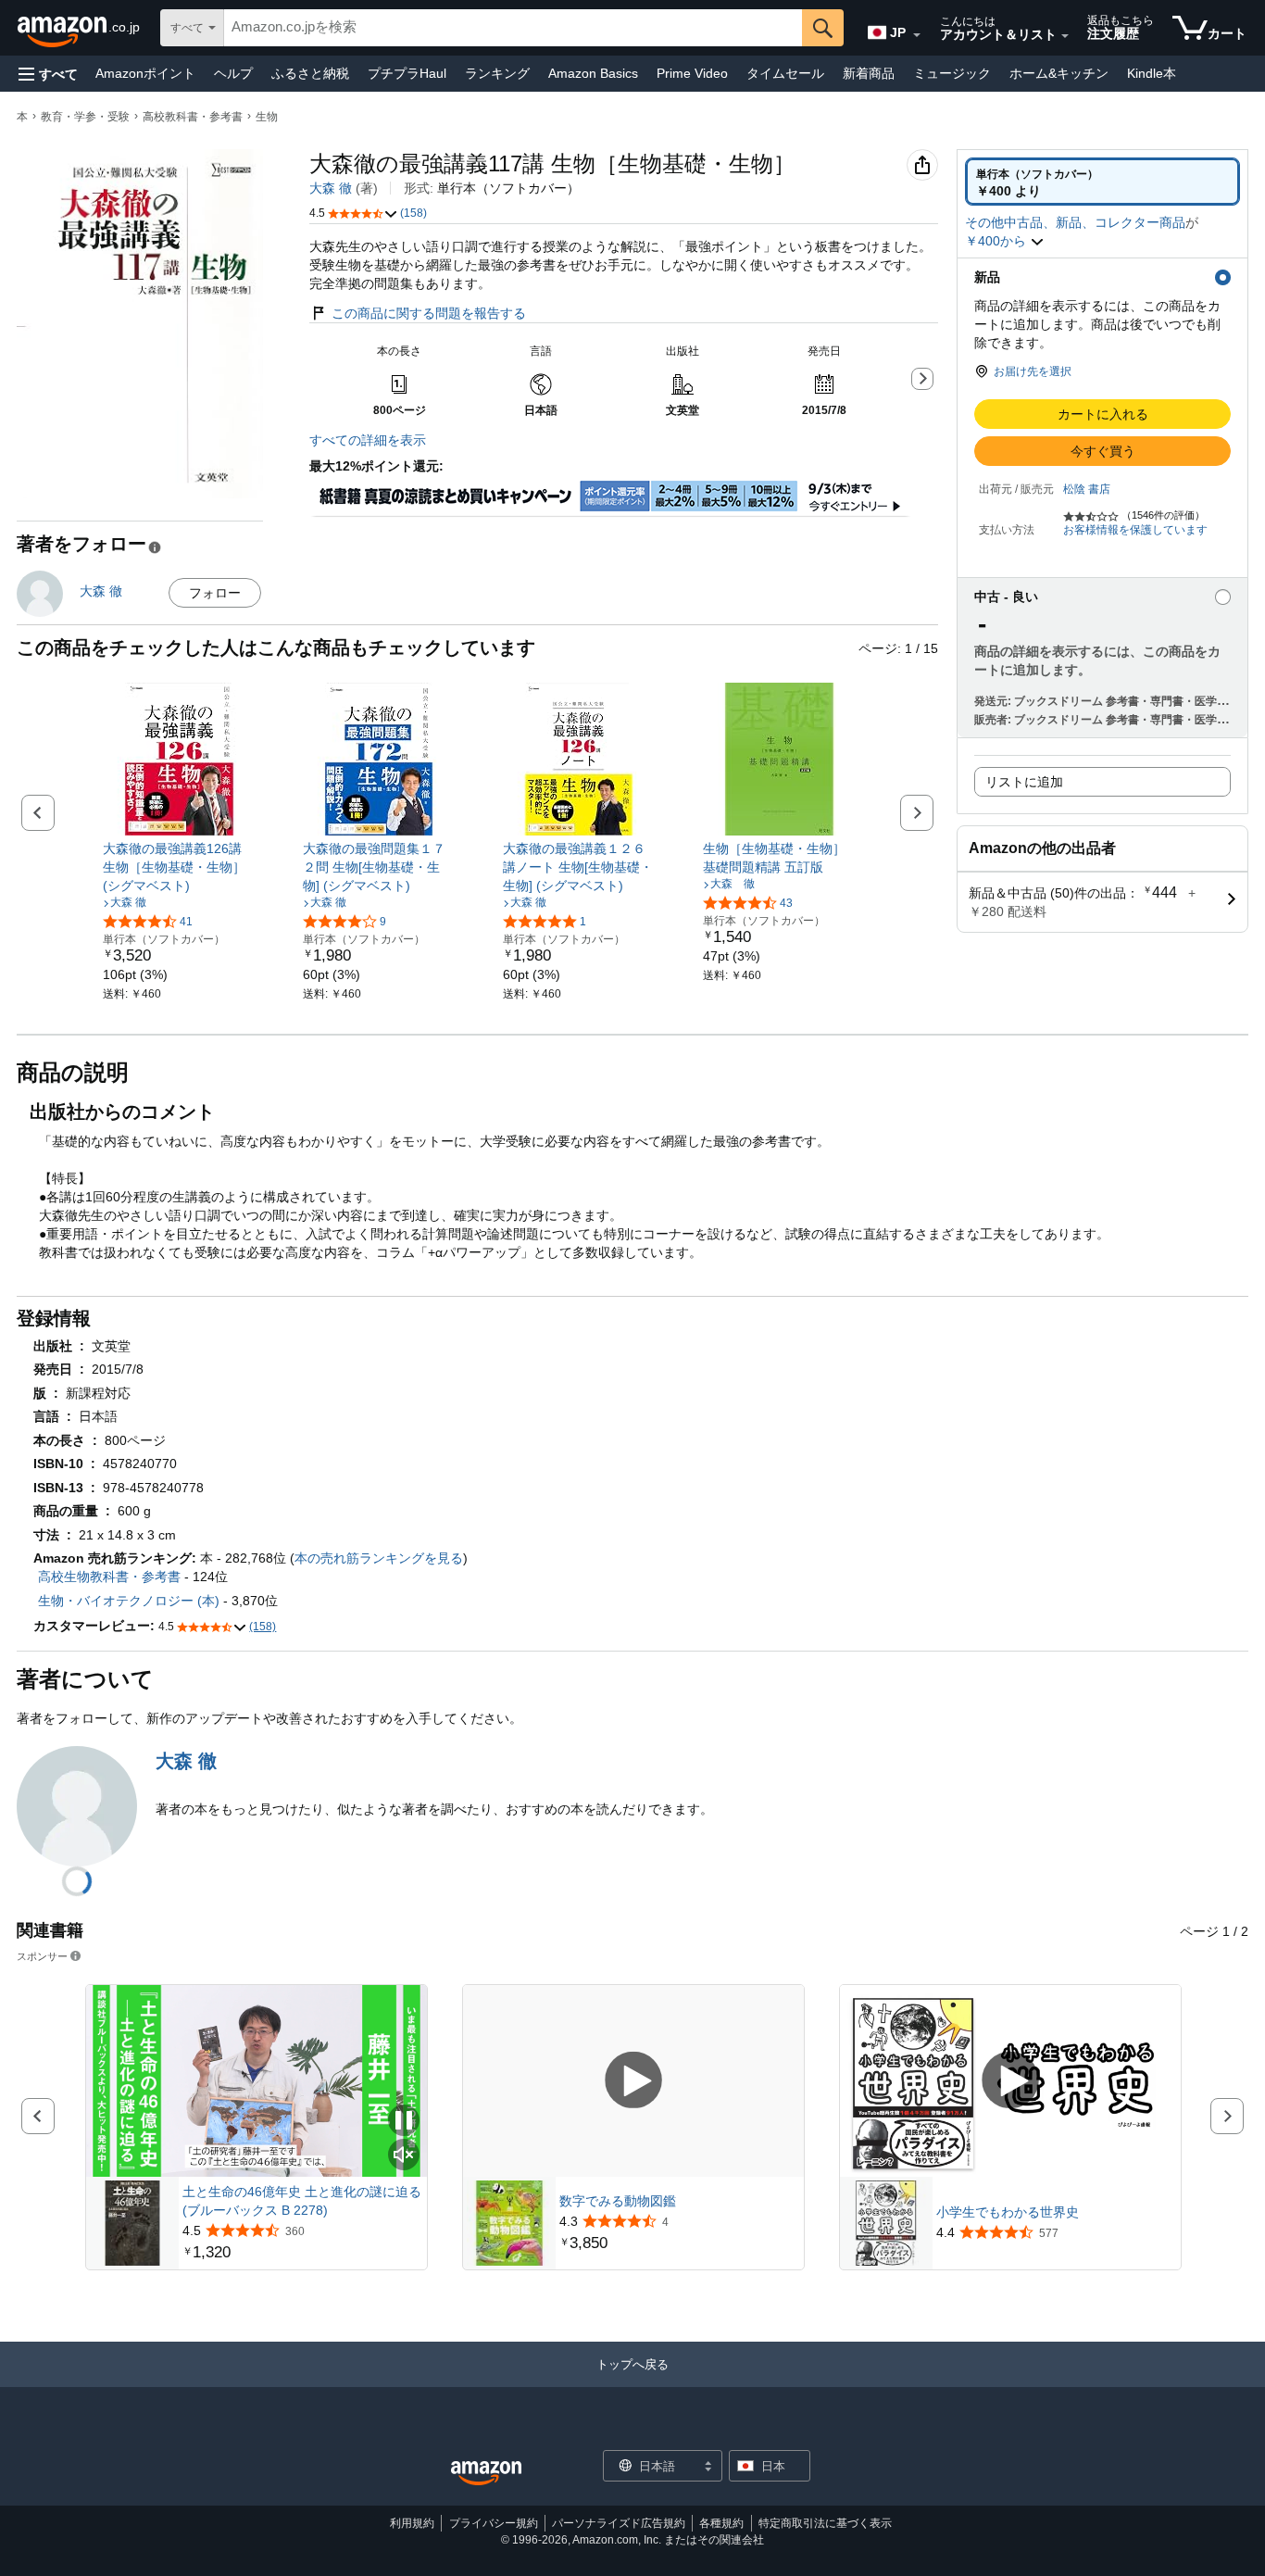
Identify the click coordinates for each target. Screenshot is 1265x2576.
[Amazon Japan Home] (486, 2474)
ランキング (497, 73)
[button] (48, 74)
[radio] (1102, 182)
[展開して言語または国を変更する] (917, 35)
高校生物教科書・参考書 (109, 1577)
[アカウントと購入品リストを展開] (1065, 36)
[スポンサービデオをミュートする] (404, 2156)
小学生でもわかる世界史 (1008, 2212)
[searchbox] (513, 28)
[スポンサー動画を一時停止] (404, 2122)
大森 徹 (331, 188)
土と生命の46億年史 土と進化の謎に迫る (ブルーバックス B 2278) (302, 2201)
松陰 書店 (1087, 489)
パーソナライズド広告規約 (619, 2523)
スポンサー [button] (42, 1956)
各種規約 (721, 2523)
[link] (179, 867)
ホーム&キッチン (1059, 73)
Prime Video (692, 73)
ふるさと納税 (310, 73)
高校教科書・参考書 (193, 117)
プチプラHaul (407, 73)
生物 (267, 117)
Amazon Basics (593, 73)
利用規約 (412, 2523)
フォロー (215, 593)
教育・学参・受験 (85, 117)
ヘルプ (233, 73)
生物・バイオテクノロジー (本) (129, 1601)
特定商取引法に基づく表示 (825, 2523)
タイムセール (785, 73)
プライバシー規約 (494, 2523)
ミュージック (952, 73)
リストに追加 (1024, 782)
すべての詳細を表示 (368, 440)
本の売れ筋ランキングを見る (379, 1558)
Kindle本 (1152, 73)
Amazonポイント (145, 73)
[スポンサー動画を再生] (633, 2081)
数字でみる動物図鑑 (618, 2201)
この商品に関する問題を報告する (429, 313)
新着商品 (869, 73)
